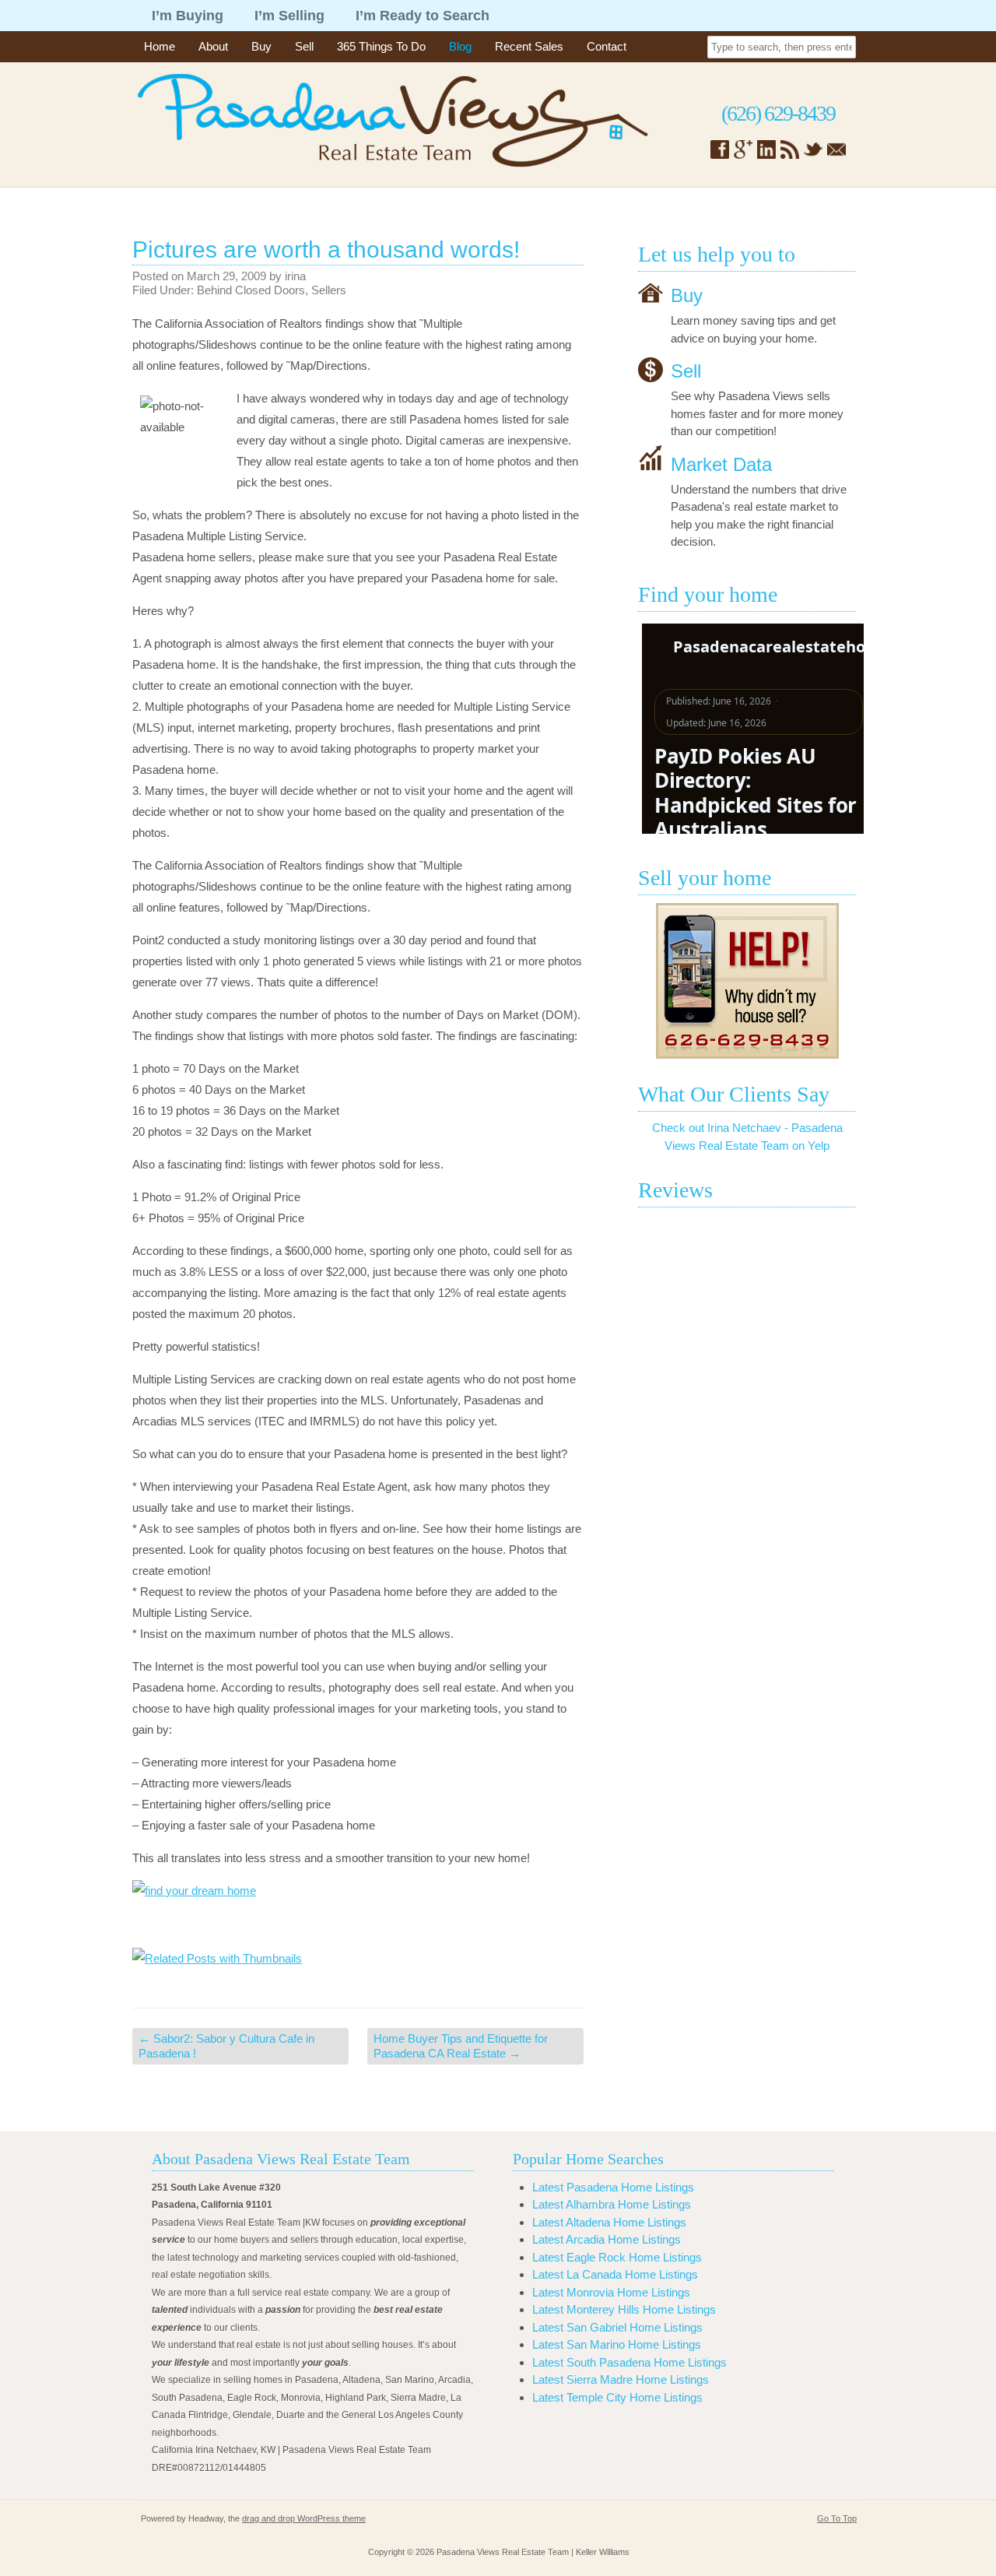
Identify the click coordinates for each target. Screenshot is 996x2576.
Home (160, 46)
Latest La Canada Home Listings (615, 2274)
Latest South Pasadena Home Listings (630, 2362)
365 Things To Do (381, 46)
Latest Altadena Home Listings (609, 2222)
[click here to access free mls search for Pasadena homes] (358, 1908)
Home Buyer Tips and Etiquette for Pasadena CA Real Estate (461, 2046)
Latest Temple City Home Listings (617, 2397)
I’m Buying (188, 16)
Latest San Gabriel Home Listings (617, 2327)
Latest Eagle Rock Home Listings (617, 2257)
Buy (261, 46)
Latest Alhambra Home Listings (612, 2204)
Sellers (329, 290)
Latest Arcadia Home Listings (607, 2239)
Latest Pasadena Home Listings (613, 2187)
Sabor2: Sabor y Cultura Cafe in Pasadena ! (226, 2046)
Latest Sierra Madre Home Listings (621, 2379)
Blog (460, 46)
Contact (607, 46)
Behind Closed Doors (251, 290)
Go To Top (837, 2518)
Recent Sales (529, 46)
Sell (304, 46)
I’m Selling (289, 16)
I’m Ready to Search (423, 16)
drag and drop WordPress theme (304, 2518)
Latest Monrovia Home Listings (611, 2292)
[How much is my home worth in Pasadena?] (747, 981)
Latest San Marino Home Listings (617, 2344)
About (213, 46)
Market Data (721, 464)
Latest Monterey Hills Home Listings (624, 2309)
